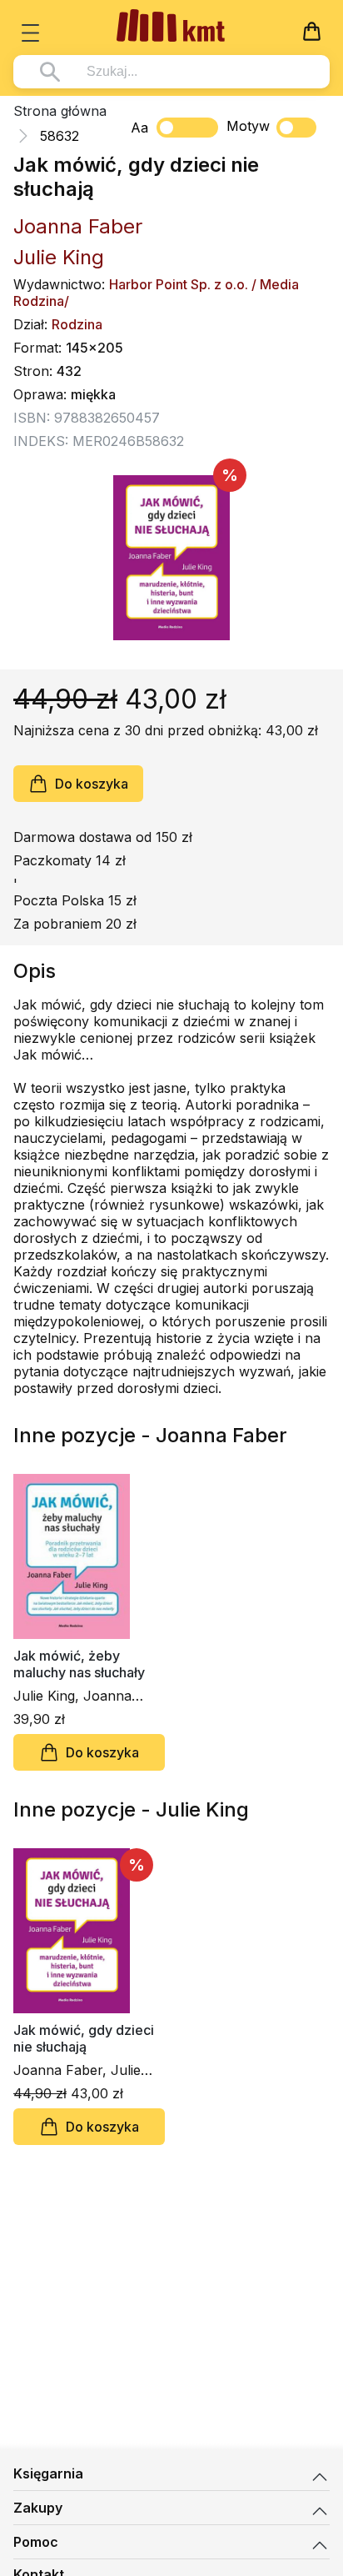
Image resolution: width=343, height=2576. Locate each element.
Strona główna (60, 111)
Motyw (248, 126)
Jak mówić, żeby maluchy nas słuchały (79, 1664)
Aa (139, 128)
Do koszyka (92, 784)
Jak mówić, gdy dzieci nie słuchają (84, 2038)
